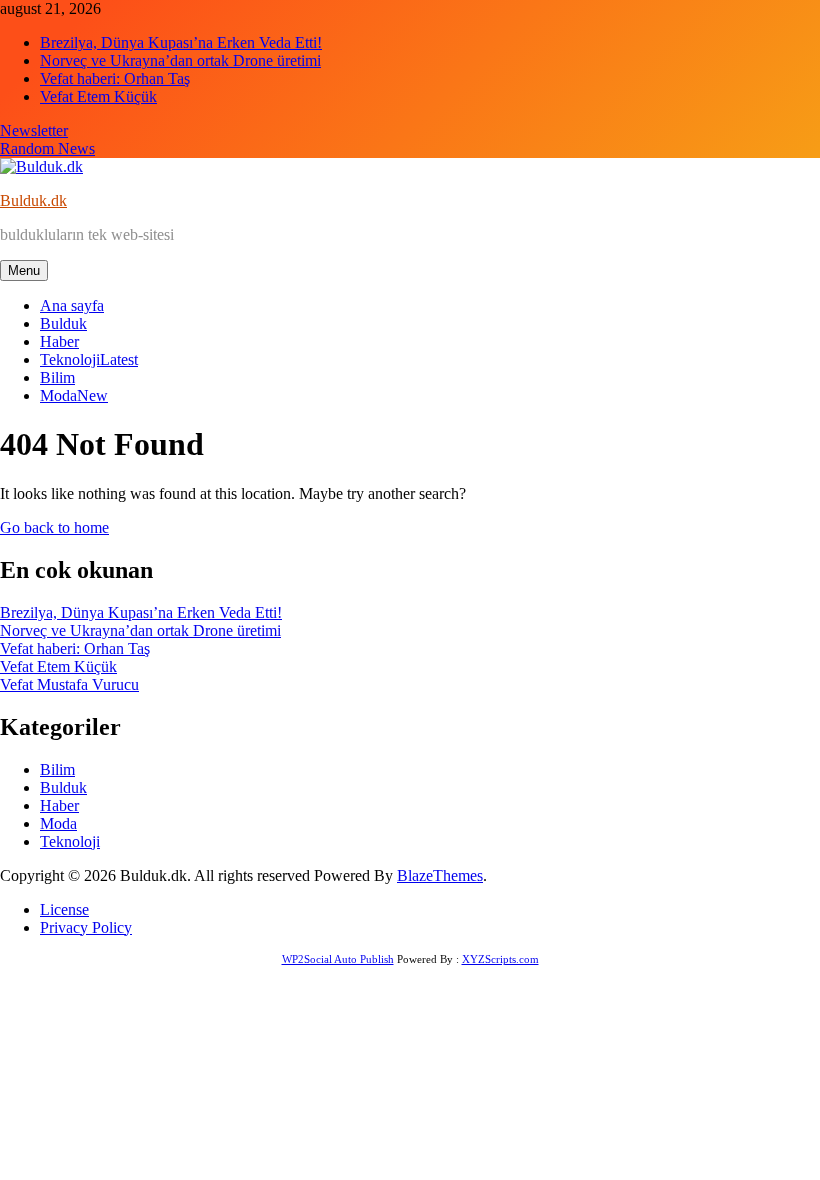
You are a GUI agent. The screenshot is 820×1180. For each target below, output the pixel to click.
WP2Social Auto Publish (338, 959)
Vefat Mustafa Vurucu (69, 684)
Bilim (57, 377)
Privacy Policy (86, 927)
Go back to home (54, 527)
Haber (59, 341)
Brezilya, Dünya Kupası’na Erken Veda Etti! (181, 42)
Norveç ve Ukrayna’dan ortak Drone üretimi (180, 60)
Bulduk (63, 323)
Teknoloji (89, 359)
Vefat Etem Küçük (98, 96)
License (64, 909)
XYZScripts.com (500, 959)
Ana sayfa (72, 305)
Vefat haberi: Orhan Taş (115, 78)
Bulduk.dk (33, 200)
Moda (74, 395)
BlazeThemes (440, 875)
